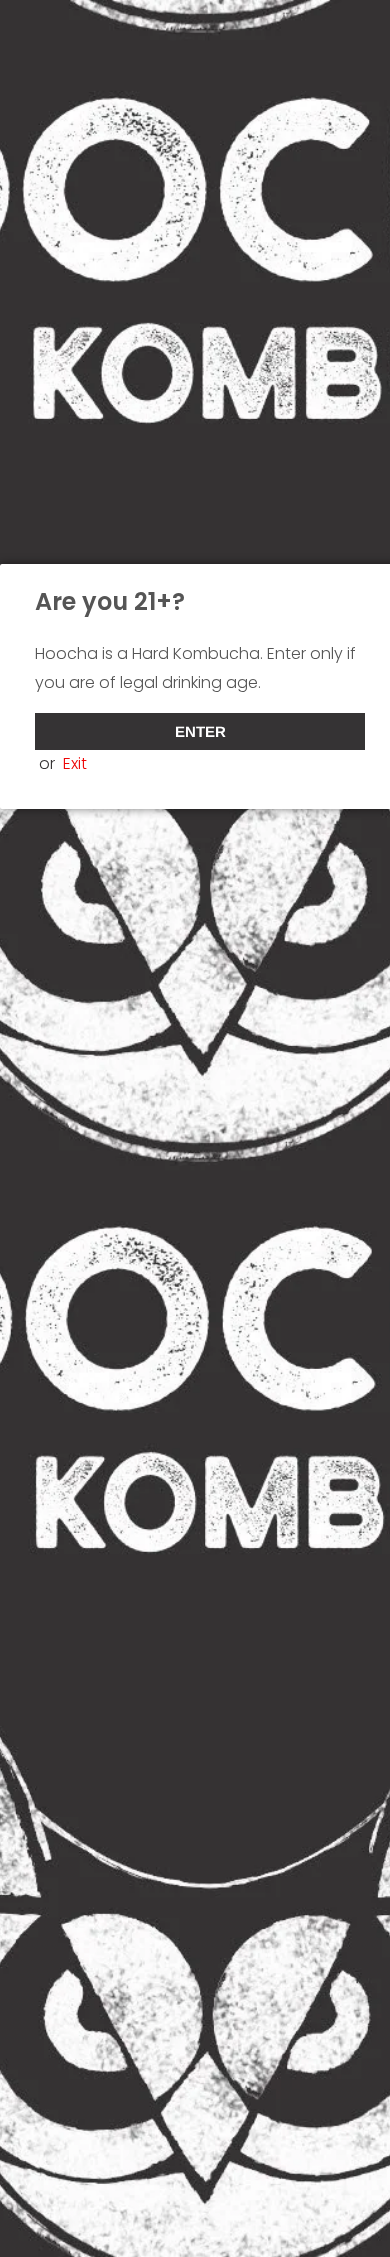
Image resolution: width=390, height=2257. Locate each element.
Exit (75, 763)
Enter (200, 731)
